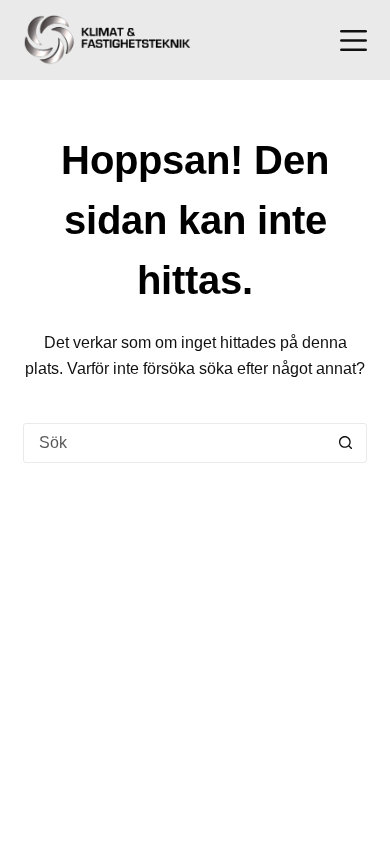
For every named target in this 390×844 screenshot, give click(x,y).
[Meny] (353, 40)
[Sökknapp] (346, 443)
